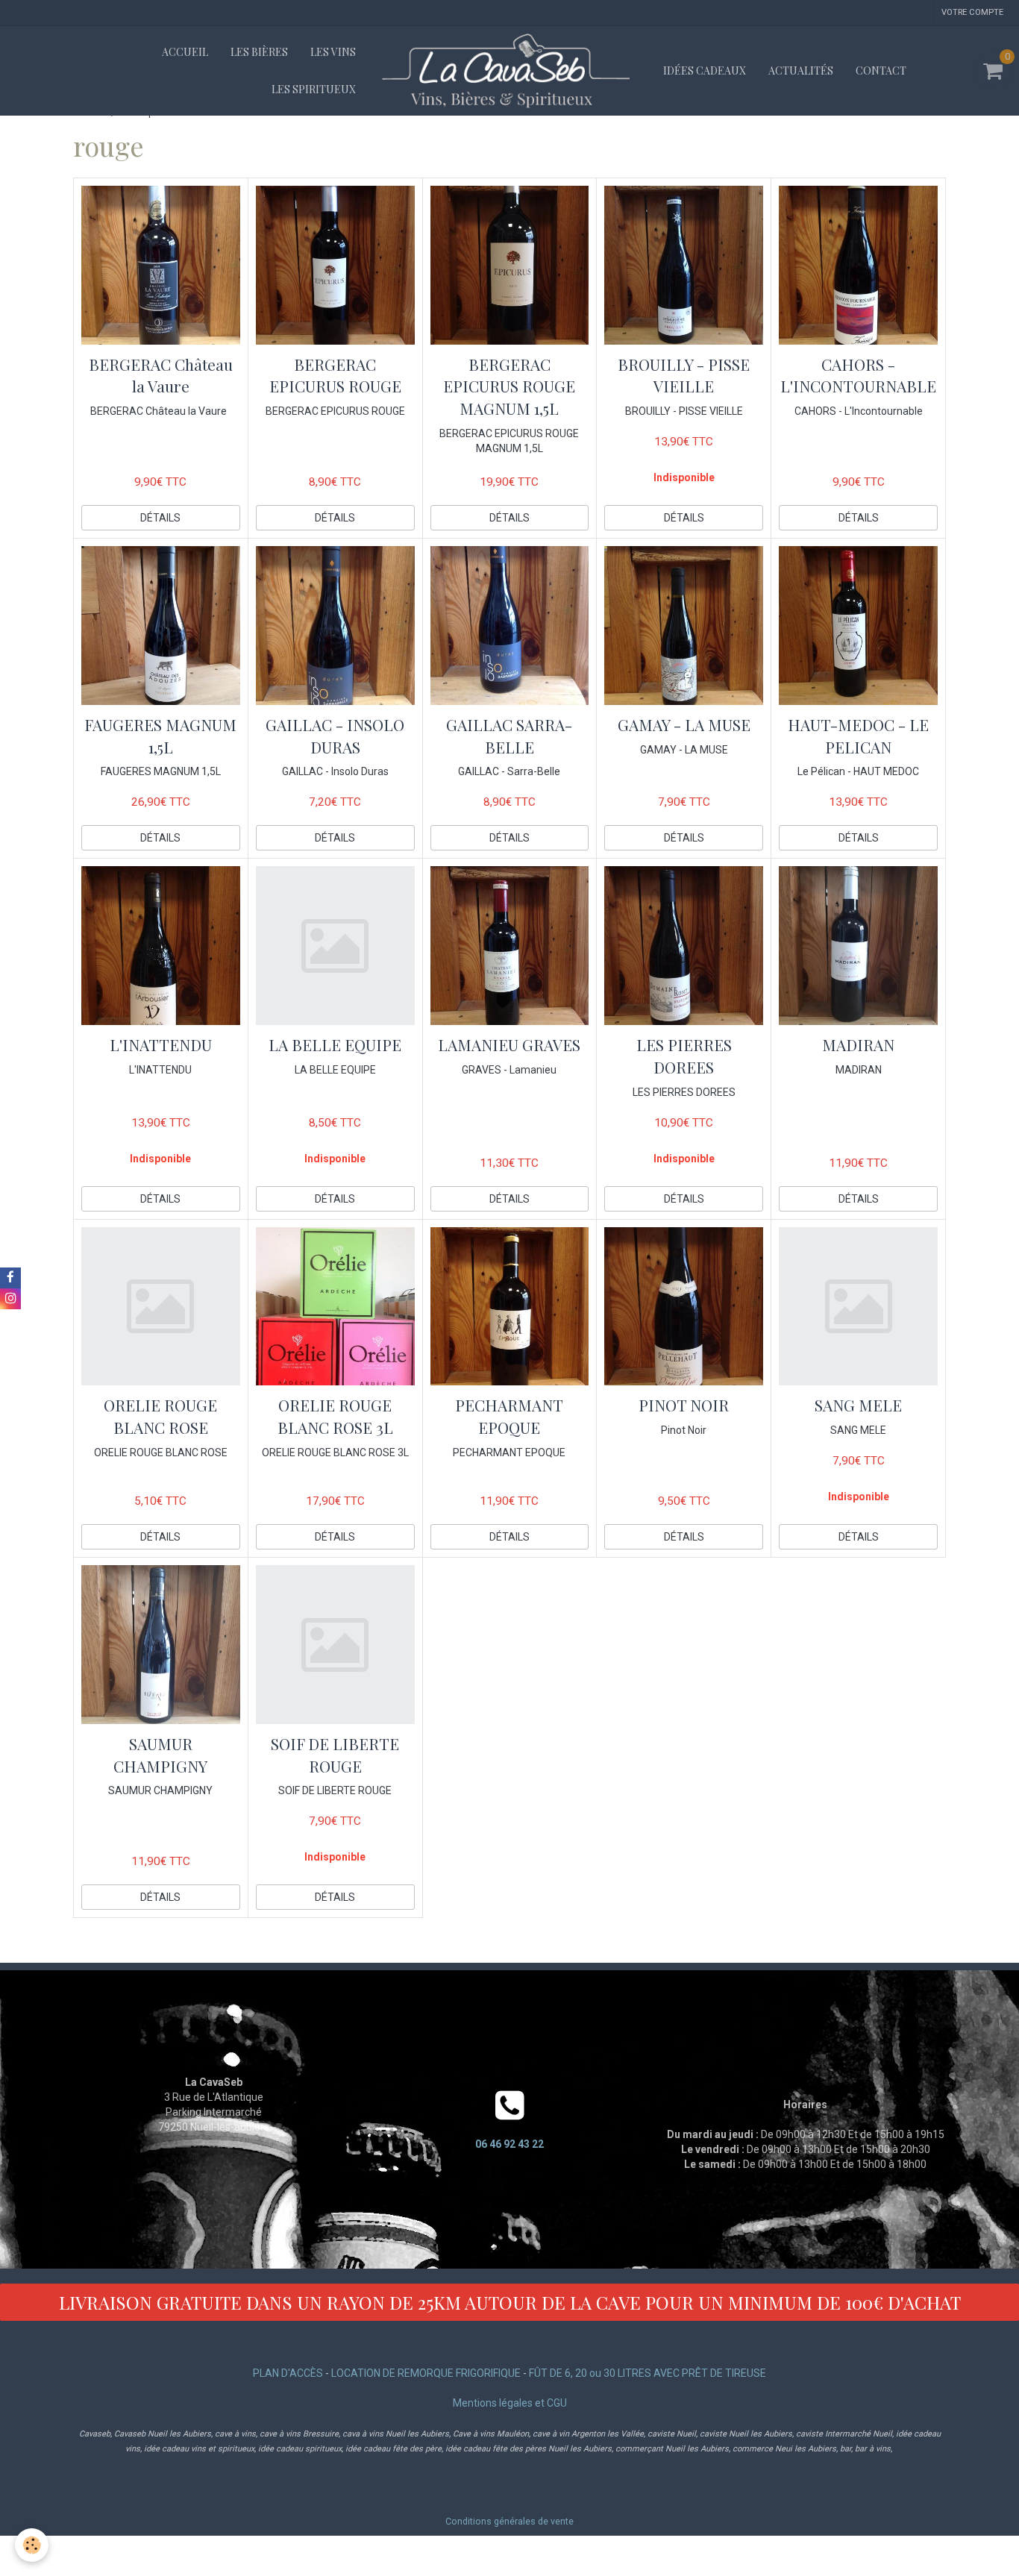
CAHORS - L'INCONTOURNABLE (858, 375)
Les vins (333, 52)
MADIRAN (858, 1045)
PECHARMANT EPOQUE (509, 1417)
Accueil (185, 52)
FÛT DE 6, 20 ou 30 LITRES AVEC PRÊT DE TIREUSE (648, 2373)
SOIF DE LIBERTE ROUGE (335, 1755)
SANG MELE (858, 1405)
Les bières (259, 52)
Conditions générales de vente (509, 2521)
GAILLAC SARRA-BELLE (509, 736)
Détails (160, 518)
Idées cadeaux (705, 70)
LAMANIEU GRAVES (509, 1045)
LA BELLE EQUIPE (335, 1045)
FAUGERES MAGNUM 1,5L (160, 736)
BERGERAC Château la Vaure (161, 375)
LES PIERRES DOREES (684, 1056)
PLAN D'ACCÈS (288, 2373)
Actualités (801, 70)
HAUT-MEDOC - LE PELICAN (858, 736)
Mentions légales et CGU (510, 2403)
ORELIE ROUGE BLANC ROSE (160, 1417)
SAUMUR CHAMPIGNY (160, 1755)
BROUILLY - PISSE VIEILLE (684, 375)
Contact (881, 70)
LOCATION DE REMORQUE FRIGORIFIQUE (426, 2373)
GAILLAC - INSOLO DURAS (335, 736)
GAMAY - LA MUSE (684, 724)
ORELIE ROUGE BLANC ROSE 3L (335, 1417)
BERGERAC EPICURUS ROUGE (335, 375)
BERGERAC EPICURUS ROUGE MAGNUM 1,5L (509, 386)
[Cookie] (32, 2545)
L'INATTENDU (161, 1045)
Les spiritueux (314, 89)
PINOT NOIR (684, 1405)
